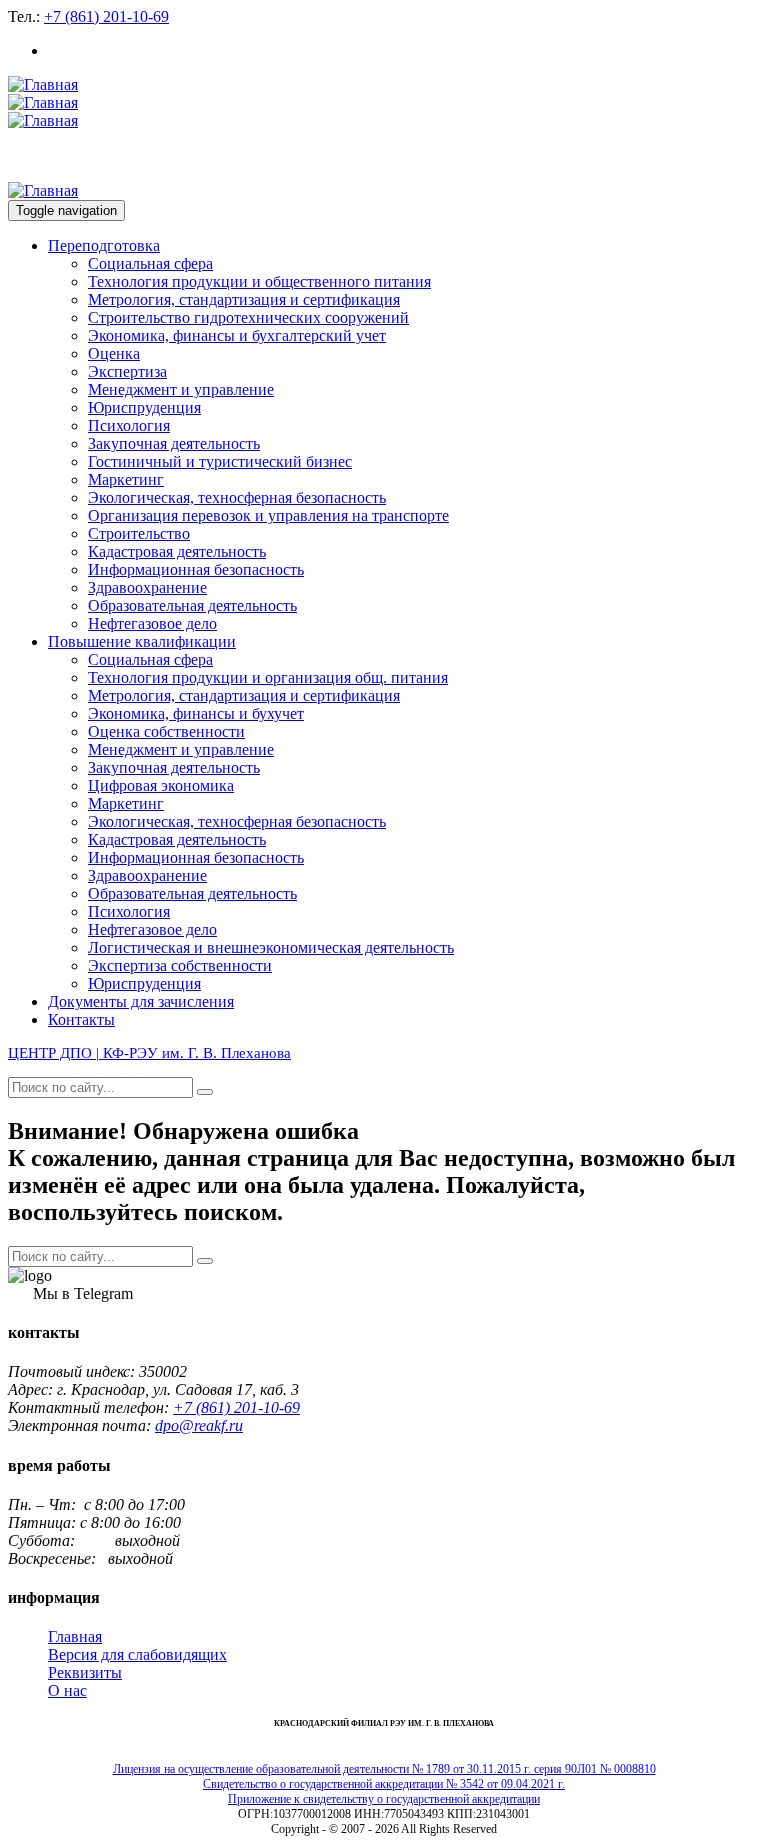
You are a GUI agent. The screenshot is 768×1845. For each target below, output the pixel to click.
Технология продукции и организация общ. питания (268, 677)
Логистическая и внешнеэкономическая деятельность (271, 947)
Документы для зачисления (141, 1001)
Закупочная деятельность (174, 443)
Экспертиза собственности (180, 965)
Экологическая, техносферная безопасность (237, 497)
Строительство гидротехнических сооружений (248, 317)
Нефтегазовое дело (152, 623)
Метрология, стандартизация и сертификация (244, 299)
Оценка (114, 353)
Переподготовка (104, 245)
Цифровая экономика (161, 785)
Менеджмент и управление (181, 389)
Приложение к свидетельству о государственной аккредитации (384, 1799)
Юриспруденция (144, 407)
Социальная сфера (150, 263)
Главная (75, 1636)
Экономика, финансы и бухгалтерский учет (237, 335)
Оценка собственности (166, 731)
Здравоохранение (147, 587)
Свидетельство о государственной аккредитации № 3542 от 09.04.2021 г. (384, 1784)
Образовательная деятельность (192, 605)
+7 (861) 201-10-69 (106, 16)
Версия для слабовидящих (137, 1654)
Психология (129, 425)
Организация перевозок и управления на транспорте (268, 515)
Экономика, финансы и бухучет (196, 713)
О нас (67, 1690)
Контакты (81, 1019)
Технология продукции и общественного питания (259, 281)
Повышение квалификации (142, 641)
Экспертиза (127, 371)
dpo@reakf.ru (199, 1425)
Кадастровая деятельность (177, 551)
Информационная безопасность (196, 569)
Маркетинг (126, 479)
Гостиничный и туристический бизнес (220, 461)
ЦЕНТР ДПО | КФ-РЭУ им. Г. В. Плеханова (149, 1053)
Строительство (139, 533)
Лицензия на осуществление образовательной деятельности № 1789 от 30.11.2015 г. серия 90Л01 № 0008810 (384, 1769)
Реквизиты (85, 1672)
